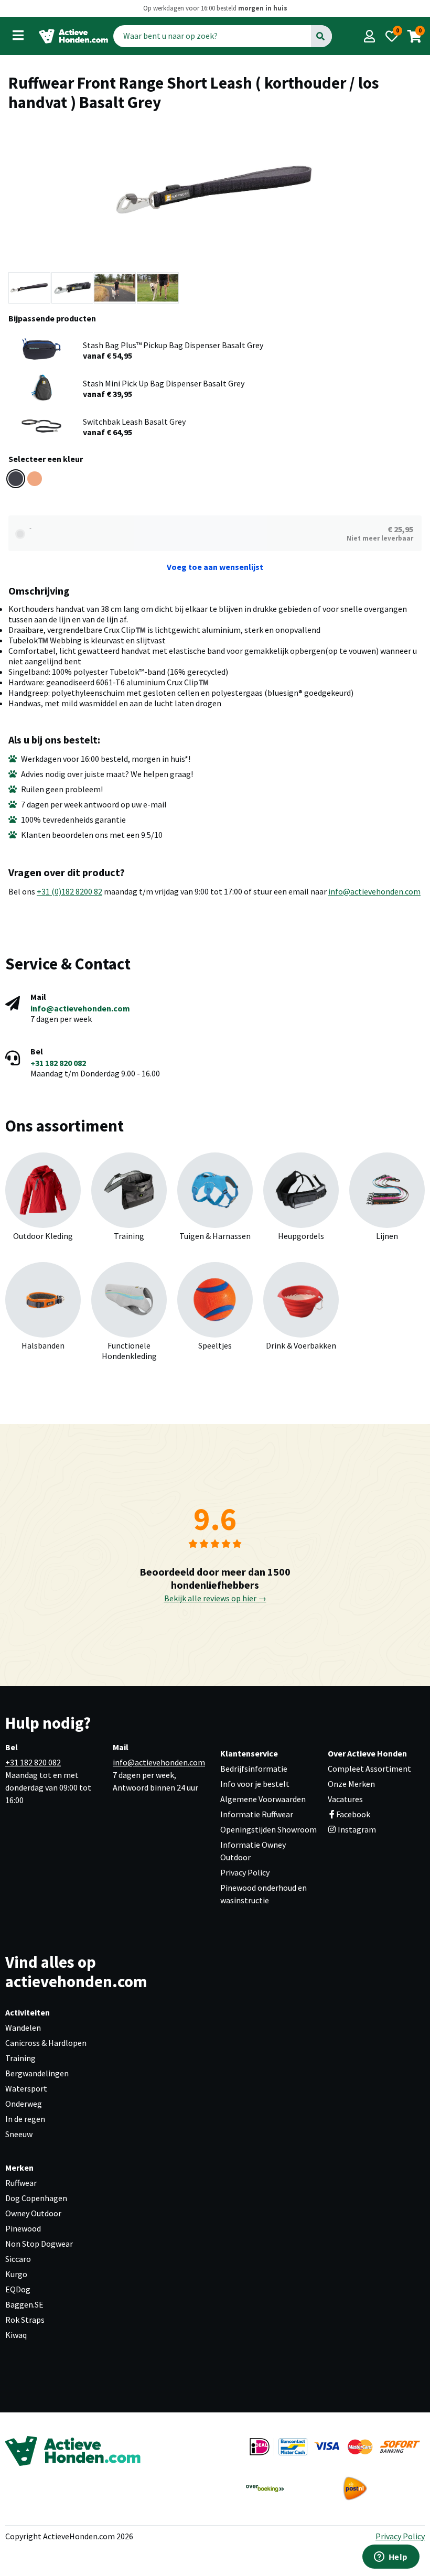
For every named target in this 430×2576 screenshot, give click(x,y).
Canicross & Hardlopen (46, 2043)
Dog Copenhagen (36, 2198)
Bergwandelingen (37, 2073)
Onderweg (24, 2104)
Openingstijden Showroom (268, 1829)
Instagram (356, 1829)
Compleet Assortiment (369, 1769)
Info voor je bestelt (255, 1784)
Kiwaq (16, 2335)
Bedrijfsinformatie (254, 1769)
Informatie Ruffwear (257, 1814)
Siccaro (18, 2259)
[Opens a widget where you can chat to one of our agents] (391, 2558)
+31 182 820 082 (58, 1063)
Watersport (26, 2088)
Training (20, 2058)
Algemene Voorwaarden (263, 1799)
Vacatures (345, 1799)
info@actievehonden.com (374, 891)
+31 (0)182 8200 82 (69, 891)
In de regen (25, 2119)
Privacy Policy (245, 1872)
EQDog (18, 2289)
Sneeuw (19, 2134)
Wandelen (23, 2028)
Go (321, 36)
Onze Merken (351, 1784)
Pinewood (23, 2228)
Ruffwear (21, 2183)
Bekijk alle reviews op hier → (215, 1598)
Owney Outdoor (33, 2213)
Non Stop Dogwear (39, 2244)
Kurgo (16, 2274)
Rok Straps (25, 2320)
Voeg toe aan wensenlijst (215, 567)
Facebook (353, 1814)
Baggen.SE (24, 2304)
